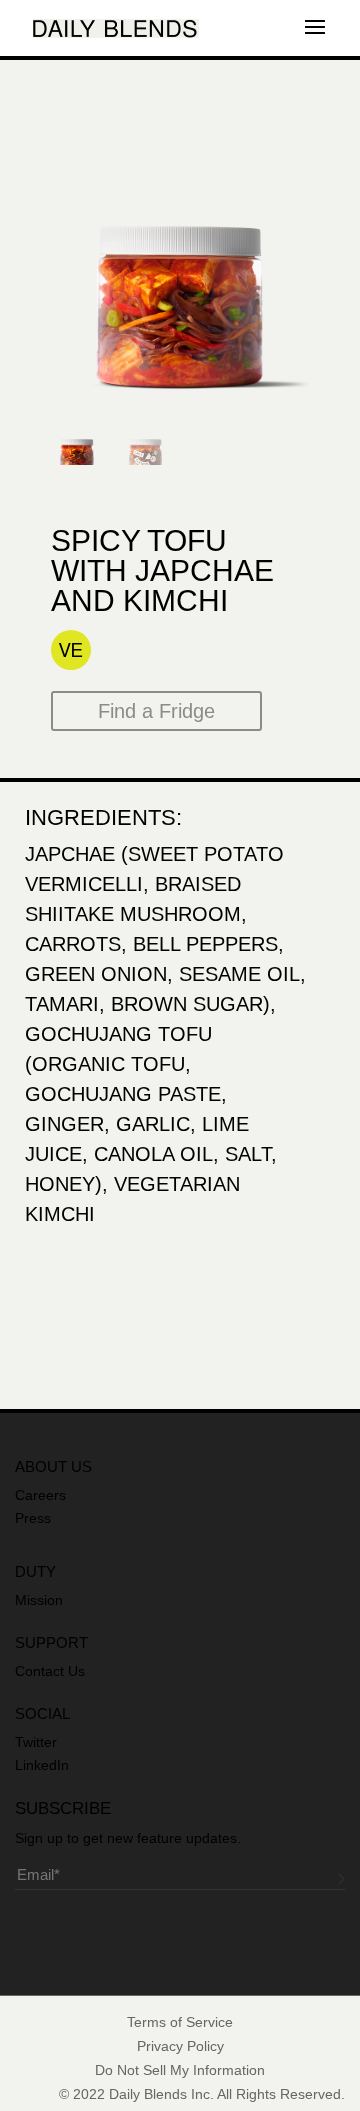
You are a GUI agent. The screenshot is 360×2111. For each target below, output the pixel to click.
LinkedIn (42, 1765)
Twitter (36, 1742)
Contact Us (50, 1671)
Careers (40, 1495)
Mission (39, 1600)
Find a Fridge (156, 711)
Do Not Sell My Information (180, 2070)
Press (33, 1518)
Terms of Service (180, 2022)
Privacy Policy (180, 2046)
